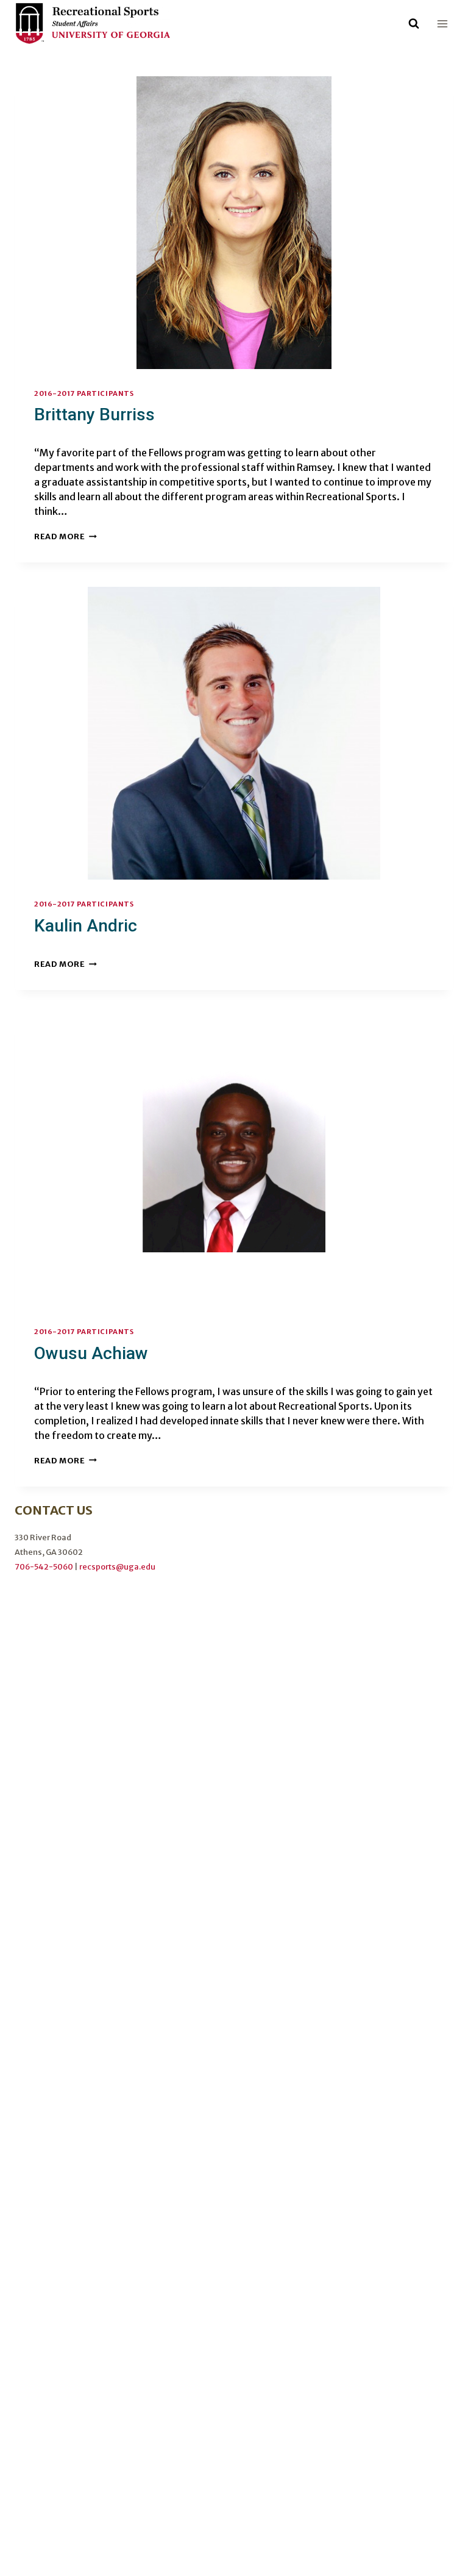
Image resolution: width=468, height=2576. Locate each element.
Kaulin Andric (86, 926)
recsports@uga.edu (117, 1566)
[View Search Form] (414, 24)
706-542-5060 (44, 1566)
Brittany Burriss (94, 414)
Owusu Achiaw (91, 1353)
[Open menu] (442, 23)
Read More (66, 536)
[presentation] (234, 223)
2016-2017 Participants (84, 393)
